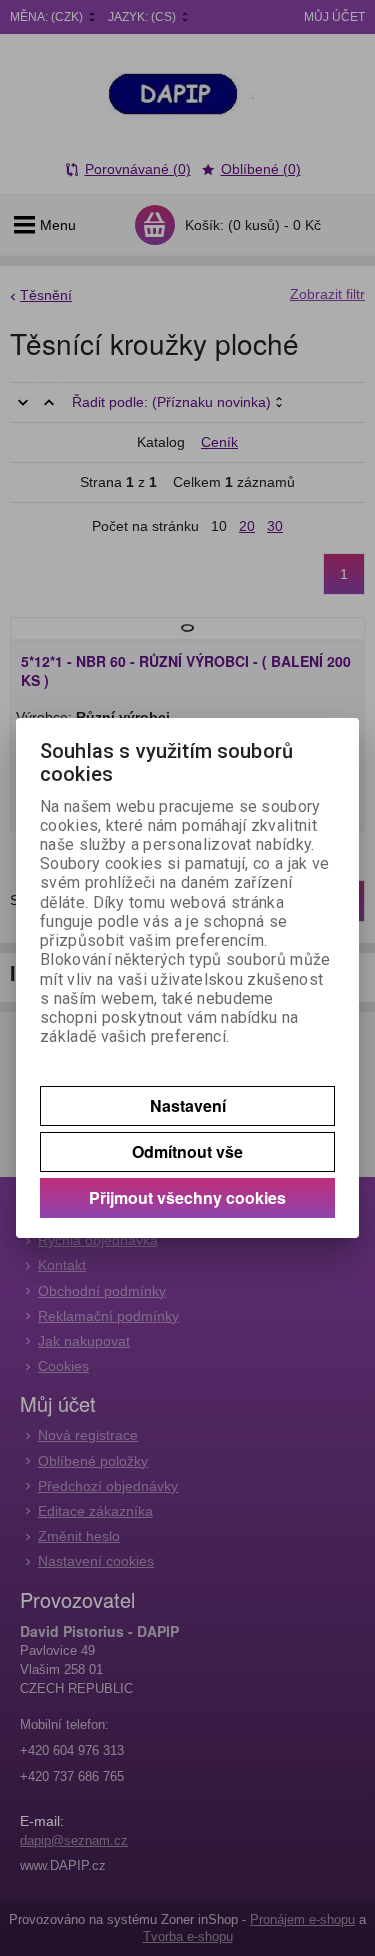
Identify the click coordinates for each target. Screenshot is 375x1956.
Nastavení (188, 1105)
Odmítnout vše (187, 1151)
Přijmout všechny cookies (187, 1197)
